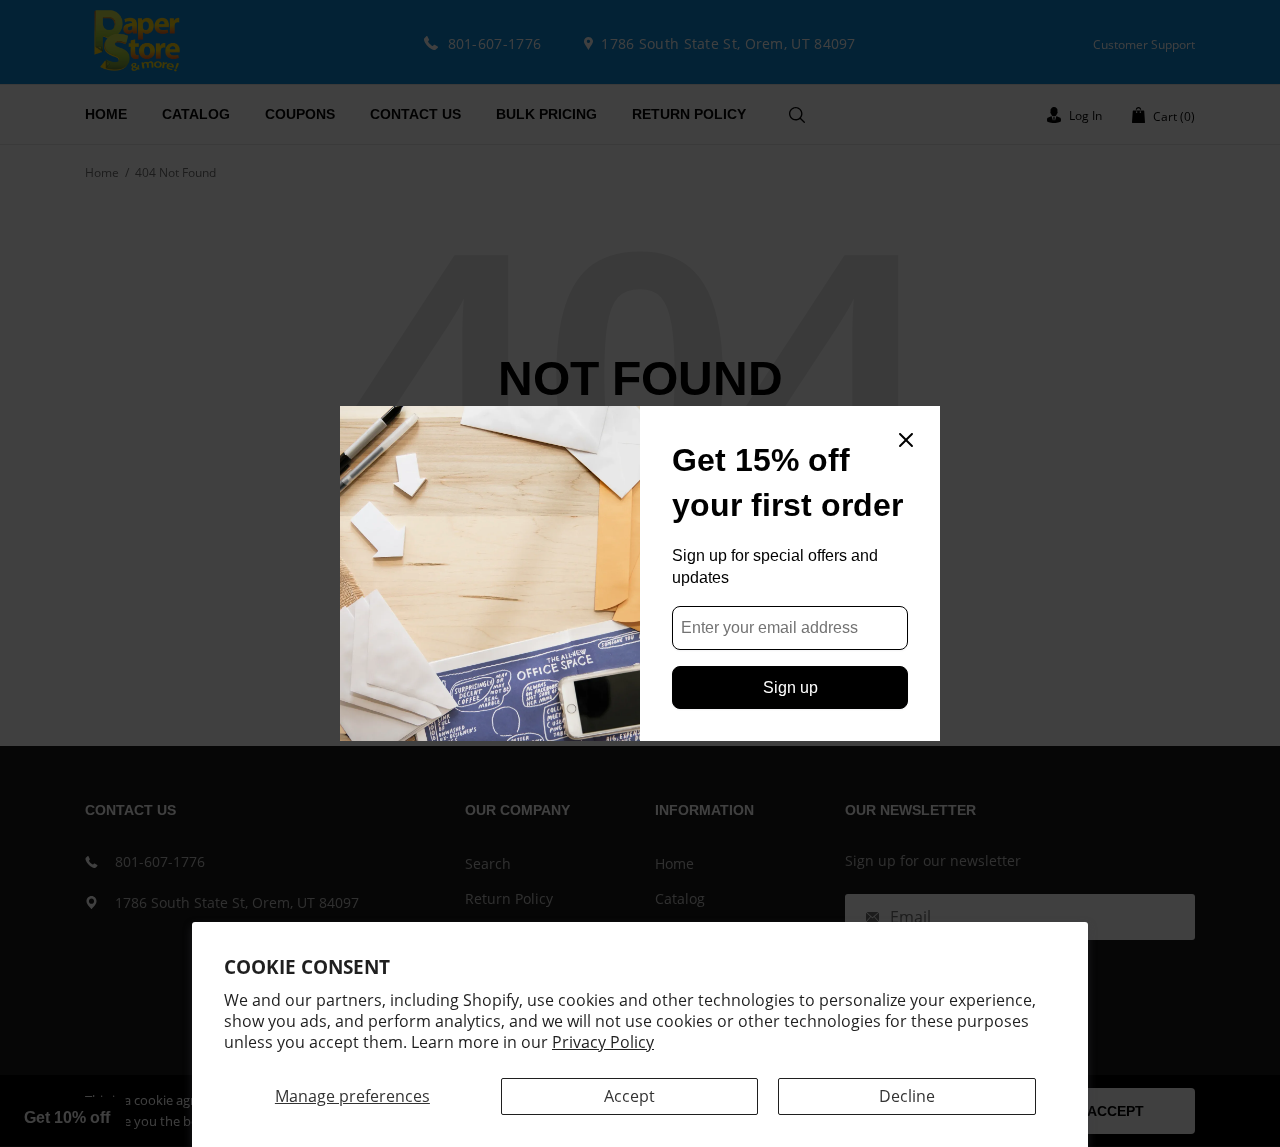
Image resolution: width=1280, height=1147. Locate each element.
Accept (629, 1096)
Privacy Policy (603, 1042)
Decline (907, 1096)
